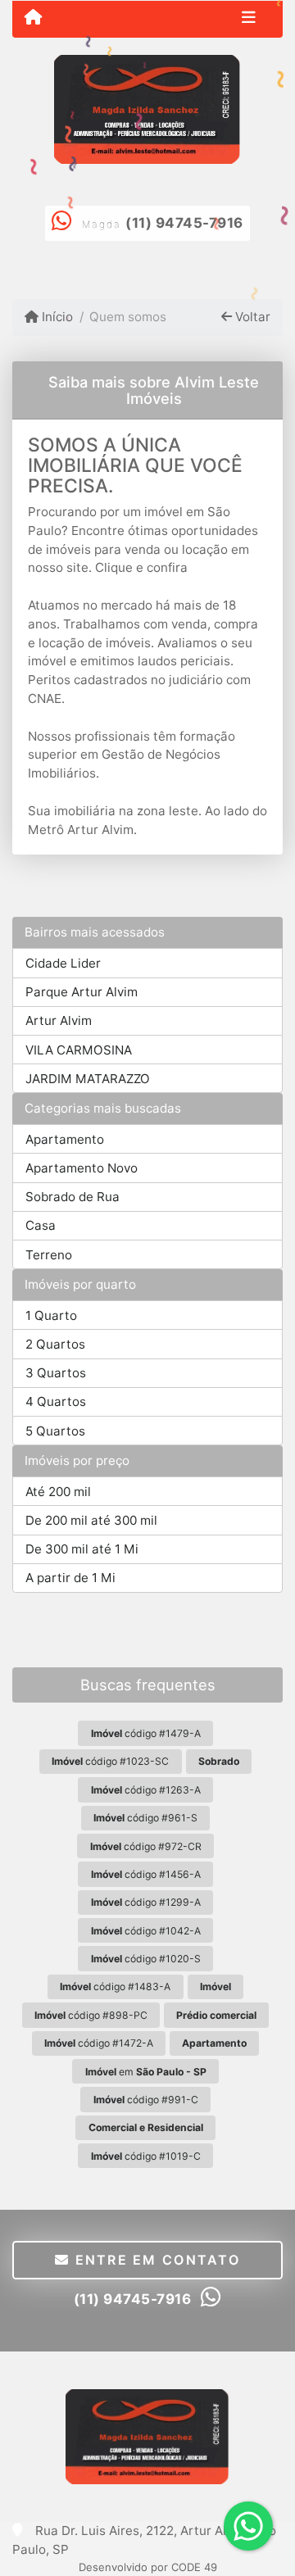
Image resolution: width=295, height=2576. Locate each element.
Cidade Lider (63, 963)
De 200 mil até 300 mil (91, 1520)
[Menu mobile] (33, 18)
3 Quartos (56, 1373)
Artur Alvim (59, 1020)
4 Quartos (56, 1401)
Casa (41, 1225)
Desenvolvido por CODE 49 (148, 2567)
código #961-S (145, 1818)
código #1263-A (146, 1790)
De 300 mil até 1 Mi (82, 1549)
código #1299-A (146, 1902)
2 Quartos (55, 1344)
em (146, 2072)
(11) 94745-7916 (184, 223)
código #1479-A (146, 1733)
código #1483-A (115, 1986)
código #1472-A (99, 2043)
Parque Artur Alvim (82, 992)
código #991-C (146, 2100)
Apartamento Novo (82, 1168)
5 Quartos (55, 1431)
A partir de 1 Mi (70, 1578)
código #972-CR (146, 1846)
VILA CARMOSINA (79, 1050)
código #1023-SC (110, 1761)
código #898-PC (91, 2015)
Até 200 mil (58, 1492)
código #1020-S (146, 1959)
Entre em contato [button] (155, 2260)
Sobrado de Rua (73, 1197)
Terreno (49, 1255)
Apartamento (65, 1139)
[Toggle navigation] (249, 19)
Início (56, 317)
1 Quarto (51, 1315)
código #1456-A (146, 1874)
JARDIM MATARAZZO (88, 1079)
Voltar (251, 317)
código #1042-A (146, 1931)
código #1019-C (146, 2156)
